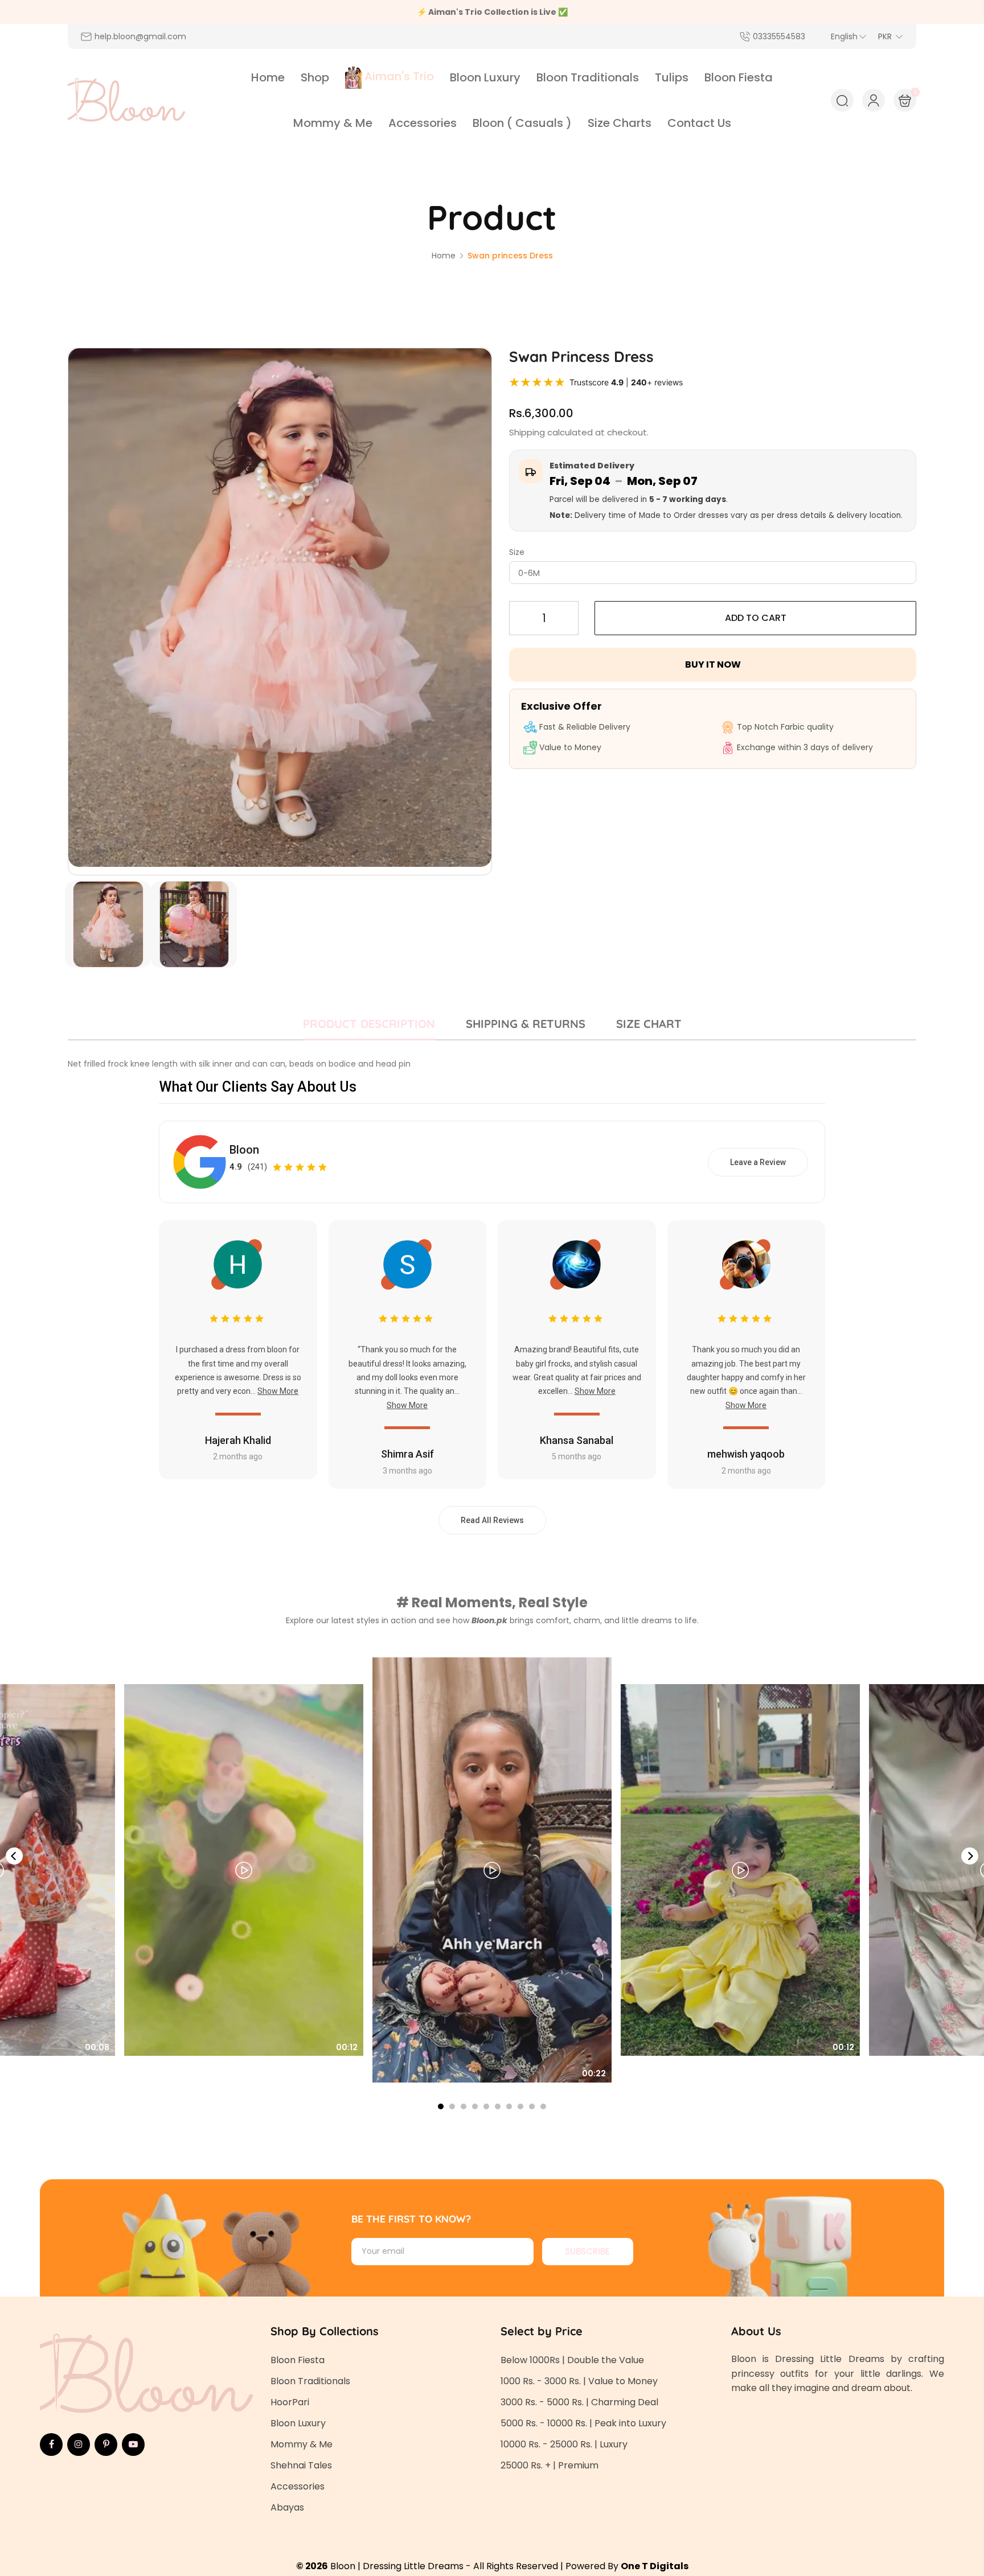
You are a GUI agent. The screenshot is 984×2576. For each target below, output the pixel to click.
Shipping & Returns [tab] (526, 1024)
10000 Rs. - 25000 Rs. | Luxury (564, 2444)
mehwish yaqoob (746, 1454)
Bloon (244, 1150)
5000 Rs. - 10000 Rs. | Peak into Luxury (583, 2423)
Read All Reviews (492, 1520)
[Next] (970, 1856)
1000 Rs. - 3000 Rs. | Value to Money (579, 2381)
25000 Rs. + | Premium (550, 2465)
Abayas (287, 2507)
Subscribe (587, 2251)
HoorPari (290, 2402)
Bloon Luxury (298, 2423)
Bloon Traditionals (310, 2381)
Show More (278, 1391)
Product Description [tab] (369, 1024)
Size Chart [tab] (649, 1024)
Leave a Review (758, 1162)
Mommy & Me (302, 2444)
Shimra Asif (407, 1454)
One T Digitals (655, 2566)
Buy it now (713, 664)
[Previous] (14, 1856)
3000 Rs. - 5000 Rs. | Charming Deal (579, 2402)
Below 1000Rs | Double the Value (572, 2360)
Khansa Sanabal (577, 1440)
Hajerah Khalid (238, 1440)
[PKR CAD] (891, 36)
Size (517, 552)
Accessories (298, 2486)
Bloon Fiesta (298, 2360)
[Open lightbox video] (492, 1870)
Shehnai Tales (301, 2465)
